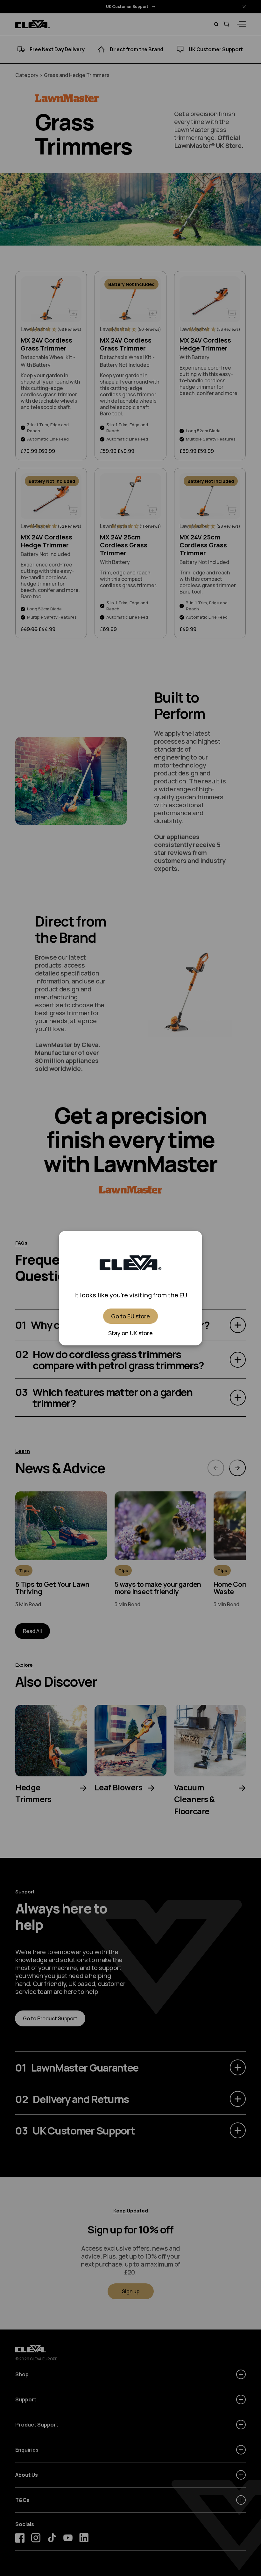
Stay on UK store (130, 1333)
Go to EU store (130, 1316)
